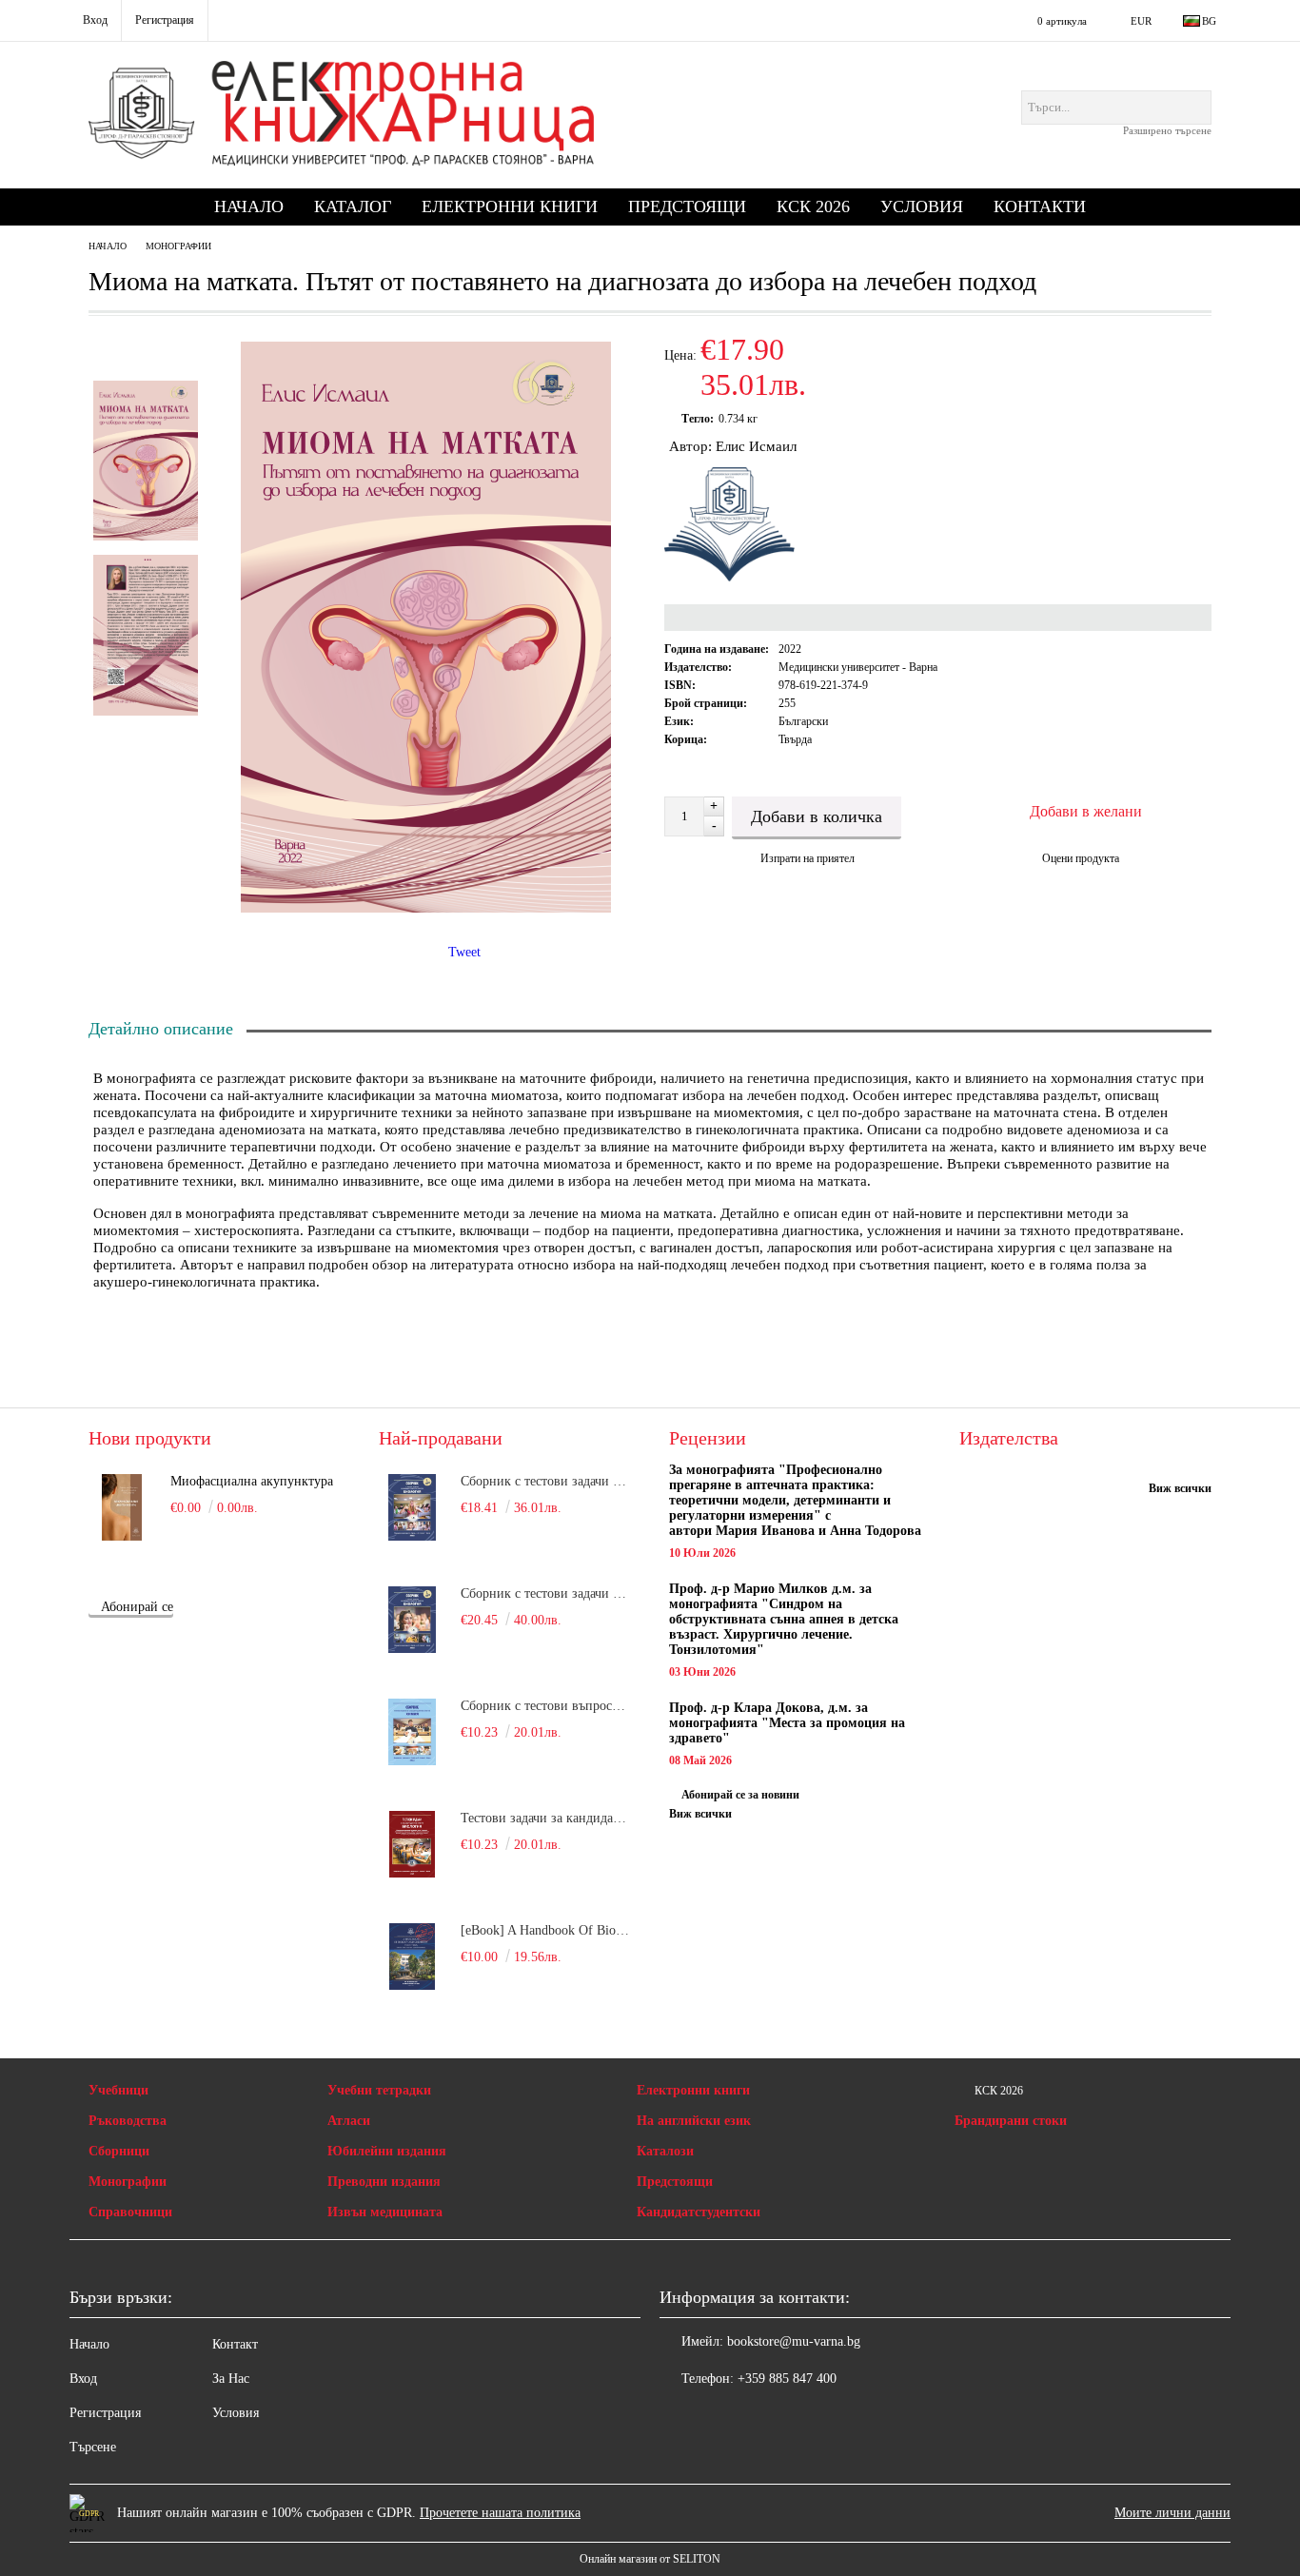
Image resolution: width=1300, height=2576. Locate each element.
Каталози (665, 2151)
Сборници (119, 2151)
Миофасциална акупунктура (252, 1481)
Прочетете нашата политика (500, 2513)
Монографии (178, 246)
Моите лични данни (1172, 2513)
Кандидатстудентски (699, 2212)
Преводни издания (384, 2182)
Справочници (130, 2212)
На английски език (694, 2121)
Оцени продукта (1081, 858)
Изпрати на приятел (808, 858)
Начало (249, 206)
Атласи (349, 2121)
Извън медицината (385, 2212)
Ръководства (128, 2121)
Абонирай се (137, 1607)
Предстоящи (687, 206)
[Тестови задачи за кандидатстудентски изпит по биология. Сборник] (412, 1844)
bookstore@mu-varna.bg (794, 2341)
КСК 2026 (813, 206)
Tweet (464, 952)
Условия (922, 206)
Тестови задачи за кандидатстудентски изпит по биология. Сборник (546, 1818)
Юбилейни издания (387, 2151)
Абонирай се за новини (740, 1795)
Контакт (235, 2344)
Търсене (93, 2447)
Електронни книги (510, 206)
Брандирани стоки (1011, 2121)
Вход (83, 2379)
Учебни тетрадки (379, 2090)
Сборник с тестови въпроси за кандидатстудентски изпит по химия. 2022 (546, 1706)
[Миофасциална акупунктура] (122, 1507)
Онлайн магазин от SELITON (650, 2559)
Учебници (118, 2090)
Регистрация (105, 2413)
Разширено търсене (1167, 130)
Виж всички (700, 1814)
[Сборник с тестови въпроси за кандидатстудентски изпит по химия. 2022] (412, 1732)
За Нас (231, 2379)
